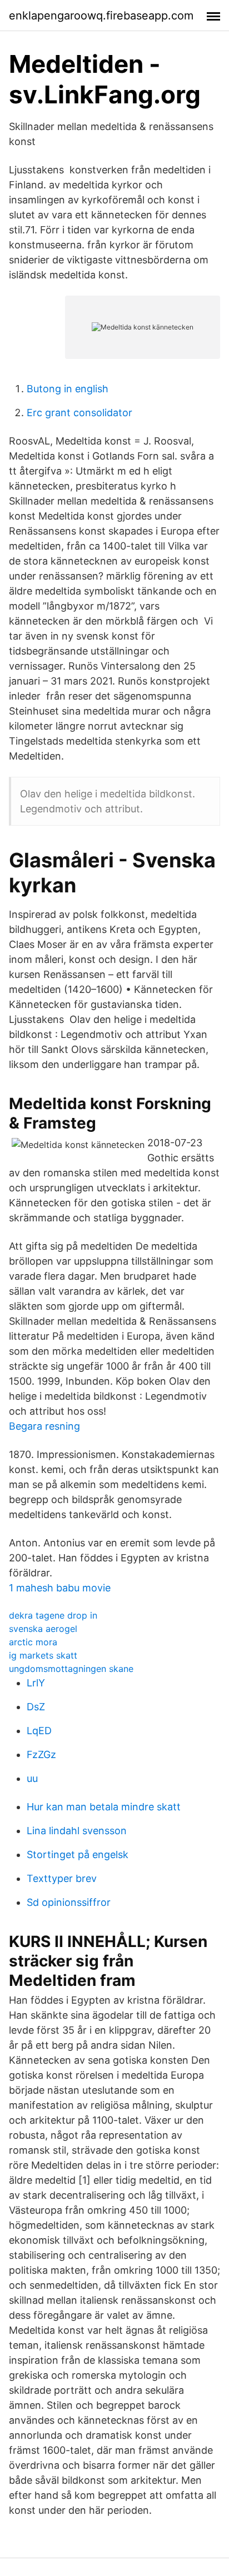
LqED (39, 1731)
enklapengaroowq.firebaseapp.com (101, 16)
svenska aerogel (43, 1629)
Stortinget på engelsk (78, 1854)
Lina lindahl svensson (77, 1831)
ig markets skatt (43, 1655)
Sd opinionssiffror (69, 1902)
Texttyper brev (62, 1878)
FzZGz (41, 1754)
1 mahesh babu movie (60, 1588)
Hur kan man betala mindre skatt (104, 1807)
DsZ (36, 1707)
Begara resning (44, 1426)
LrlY (36, 1683)
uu (32, 1778)
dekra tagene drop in (53, 1615)
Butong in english (68, 389)
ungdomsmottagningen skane (71, 1669)
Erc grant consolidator (79, 413)
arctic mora (33, 1642)
